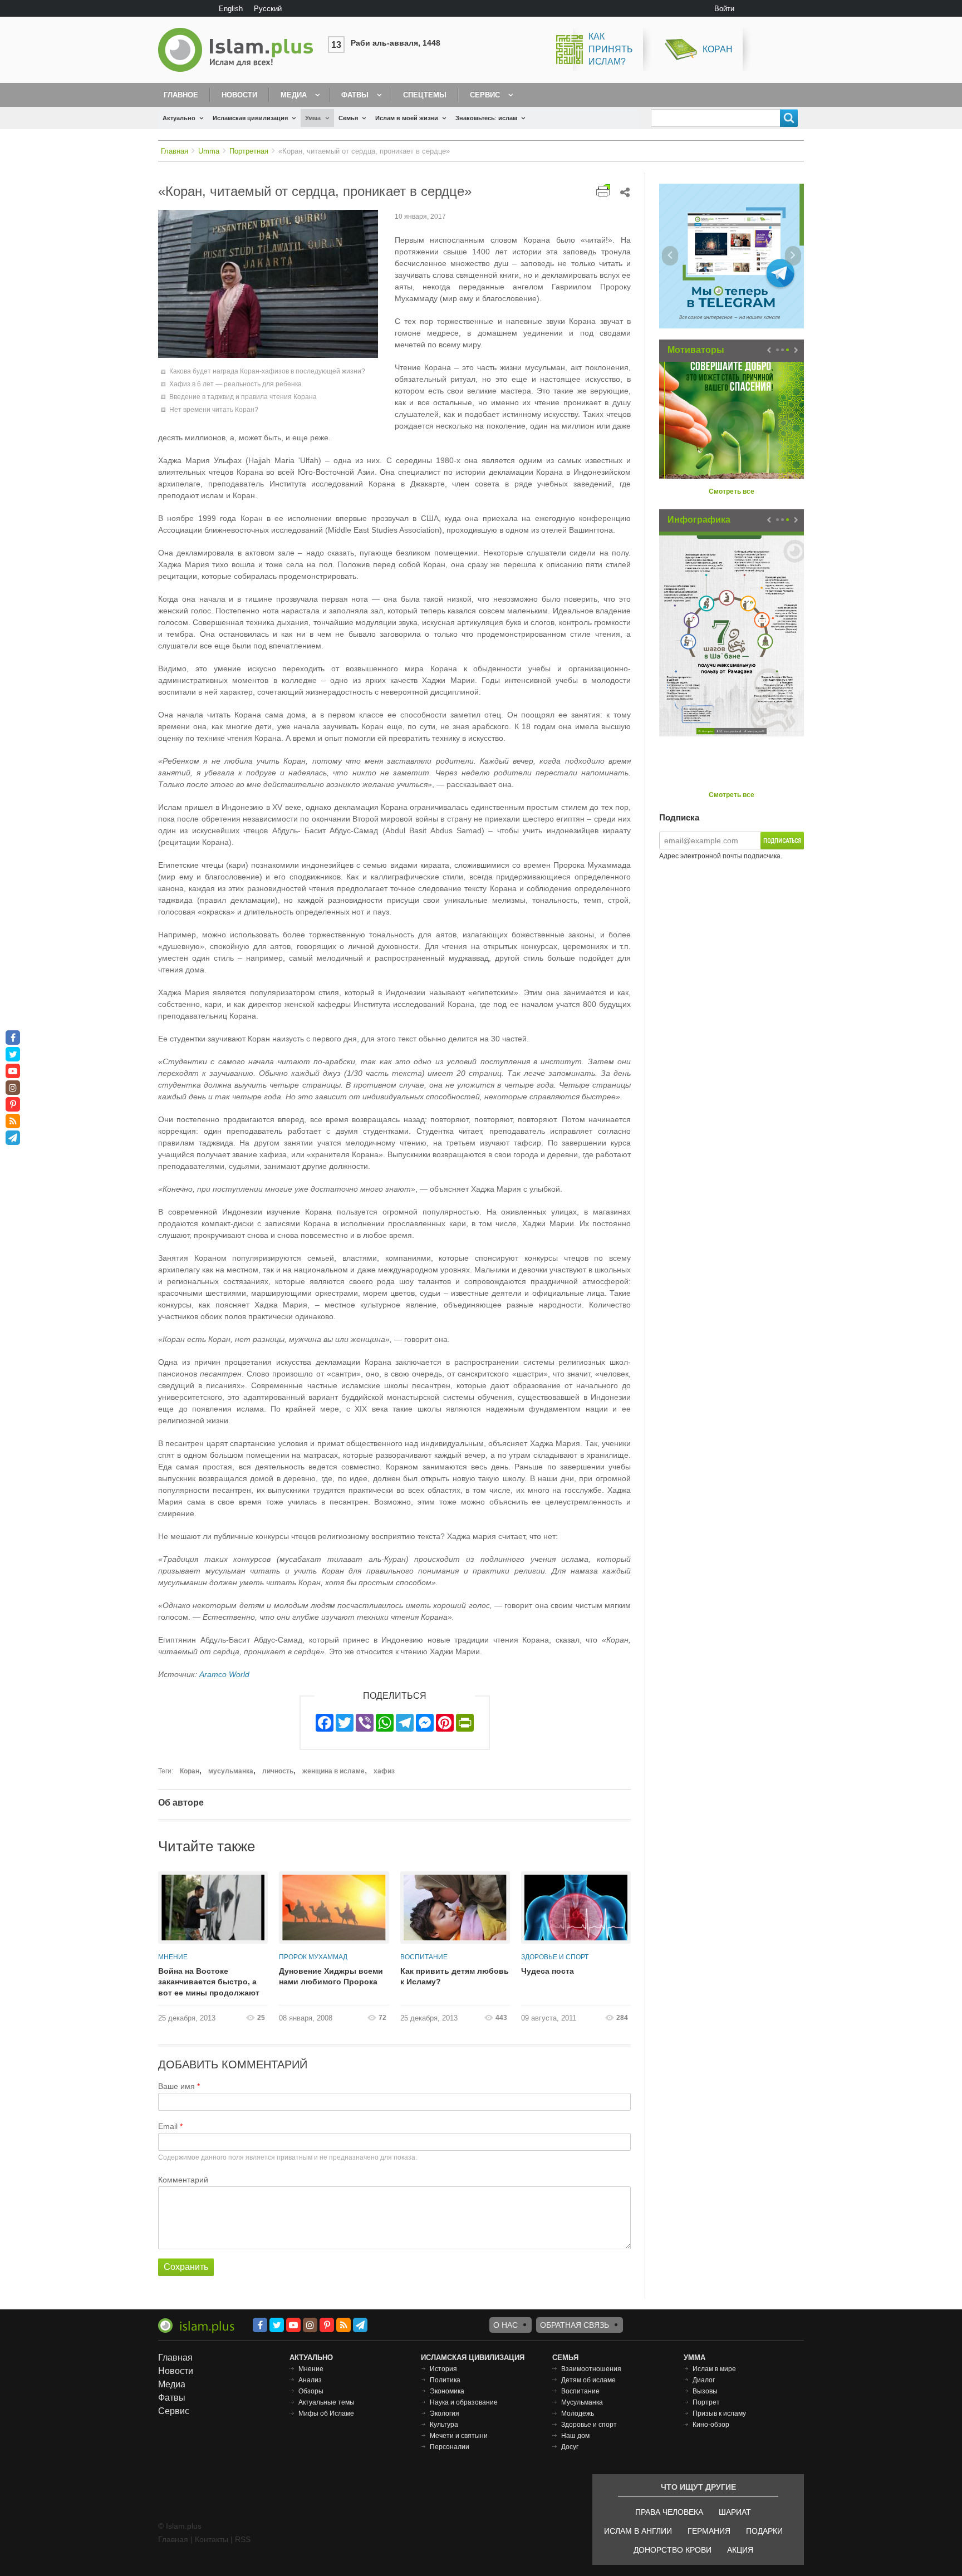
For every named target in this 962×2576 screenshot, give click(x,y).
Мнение (173, 1957)
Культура (444, 2425)
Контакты (212, 2539)
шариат (735, 2512)
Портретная (249, 151)
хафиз (384, 1771)
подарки (764, 2531)
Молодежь (578, 2413)
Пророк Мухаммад (313, 1957)
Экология (445, 2413)
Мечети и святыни (459, 2436)
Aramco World (224, 1674)
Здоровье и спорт (555, 1957)
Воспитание (424, 1957)
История (443, 2369)
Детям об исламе (588, 2380)
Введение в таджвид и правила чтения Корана (243, 397)
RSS (243, 2539)
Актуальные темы (327, 2402)
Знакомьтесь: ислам (486, 118)
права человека (669, 2512)
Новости (239, 95)
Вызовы (705, 2391)
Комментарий (183, 2180)
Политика (445, 2380)
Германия (709, 2531)
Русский (268, 9)
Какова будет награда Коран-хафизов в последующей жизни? (267, 371)
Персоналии (450, 2447)
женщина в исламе (333, 1771)
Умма (313, 118)
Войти (724, 9)
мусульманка (231, 1771)
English (231, 9)
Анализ (310, 2380)
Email (168, 2126)
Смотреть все (732, 491)
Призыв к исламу (719, 2413)
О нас (505, 2325)
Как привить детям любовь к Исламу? (455, 1977)
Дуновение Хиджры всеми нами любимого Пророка (331, 1977)
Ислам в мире (714, 2369)
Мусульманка (582, 2402)
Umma (209, 151)
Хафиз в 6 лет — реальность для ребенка (235, 384)
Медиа (294, 95)
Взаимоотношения (591, 2369)
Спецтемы (425, 95)
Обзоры (311, 2391)
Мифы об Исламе (326, 2413)
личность (278, 1771)
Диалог (704, 2380)
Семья (348, 118)
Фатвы (355, 95)
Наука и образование (464, 2402)
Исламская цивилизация (250, 118)
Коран (718, 49)
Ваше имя (176, 2086)
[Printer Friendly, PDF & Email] (603, 191)
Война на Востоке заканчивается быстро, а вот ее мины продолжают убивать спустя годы (209, 1983)
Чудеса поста (548, 1971)
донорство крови (673, 2550)
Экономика (447, 2391)
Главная (175, 151)
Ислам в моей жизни (407, 118)
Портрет (706, 2402)
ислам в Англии (638, 2531)
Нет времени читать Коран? (214, 410)
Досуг (570, 2447)
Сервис (485, 95)
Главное (181, 95)
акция (740, 2550)
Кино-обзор (711, 2425)
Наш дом (575, 2436)
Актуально (179, 118)
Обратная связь (575, 2325)
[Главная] (240, 50)
